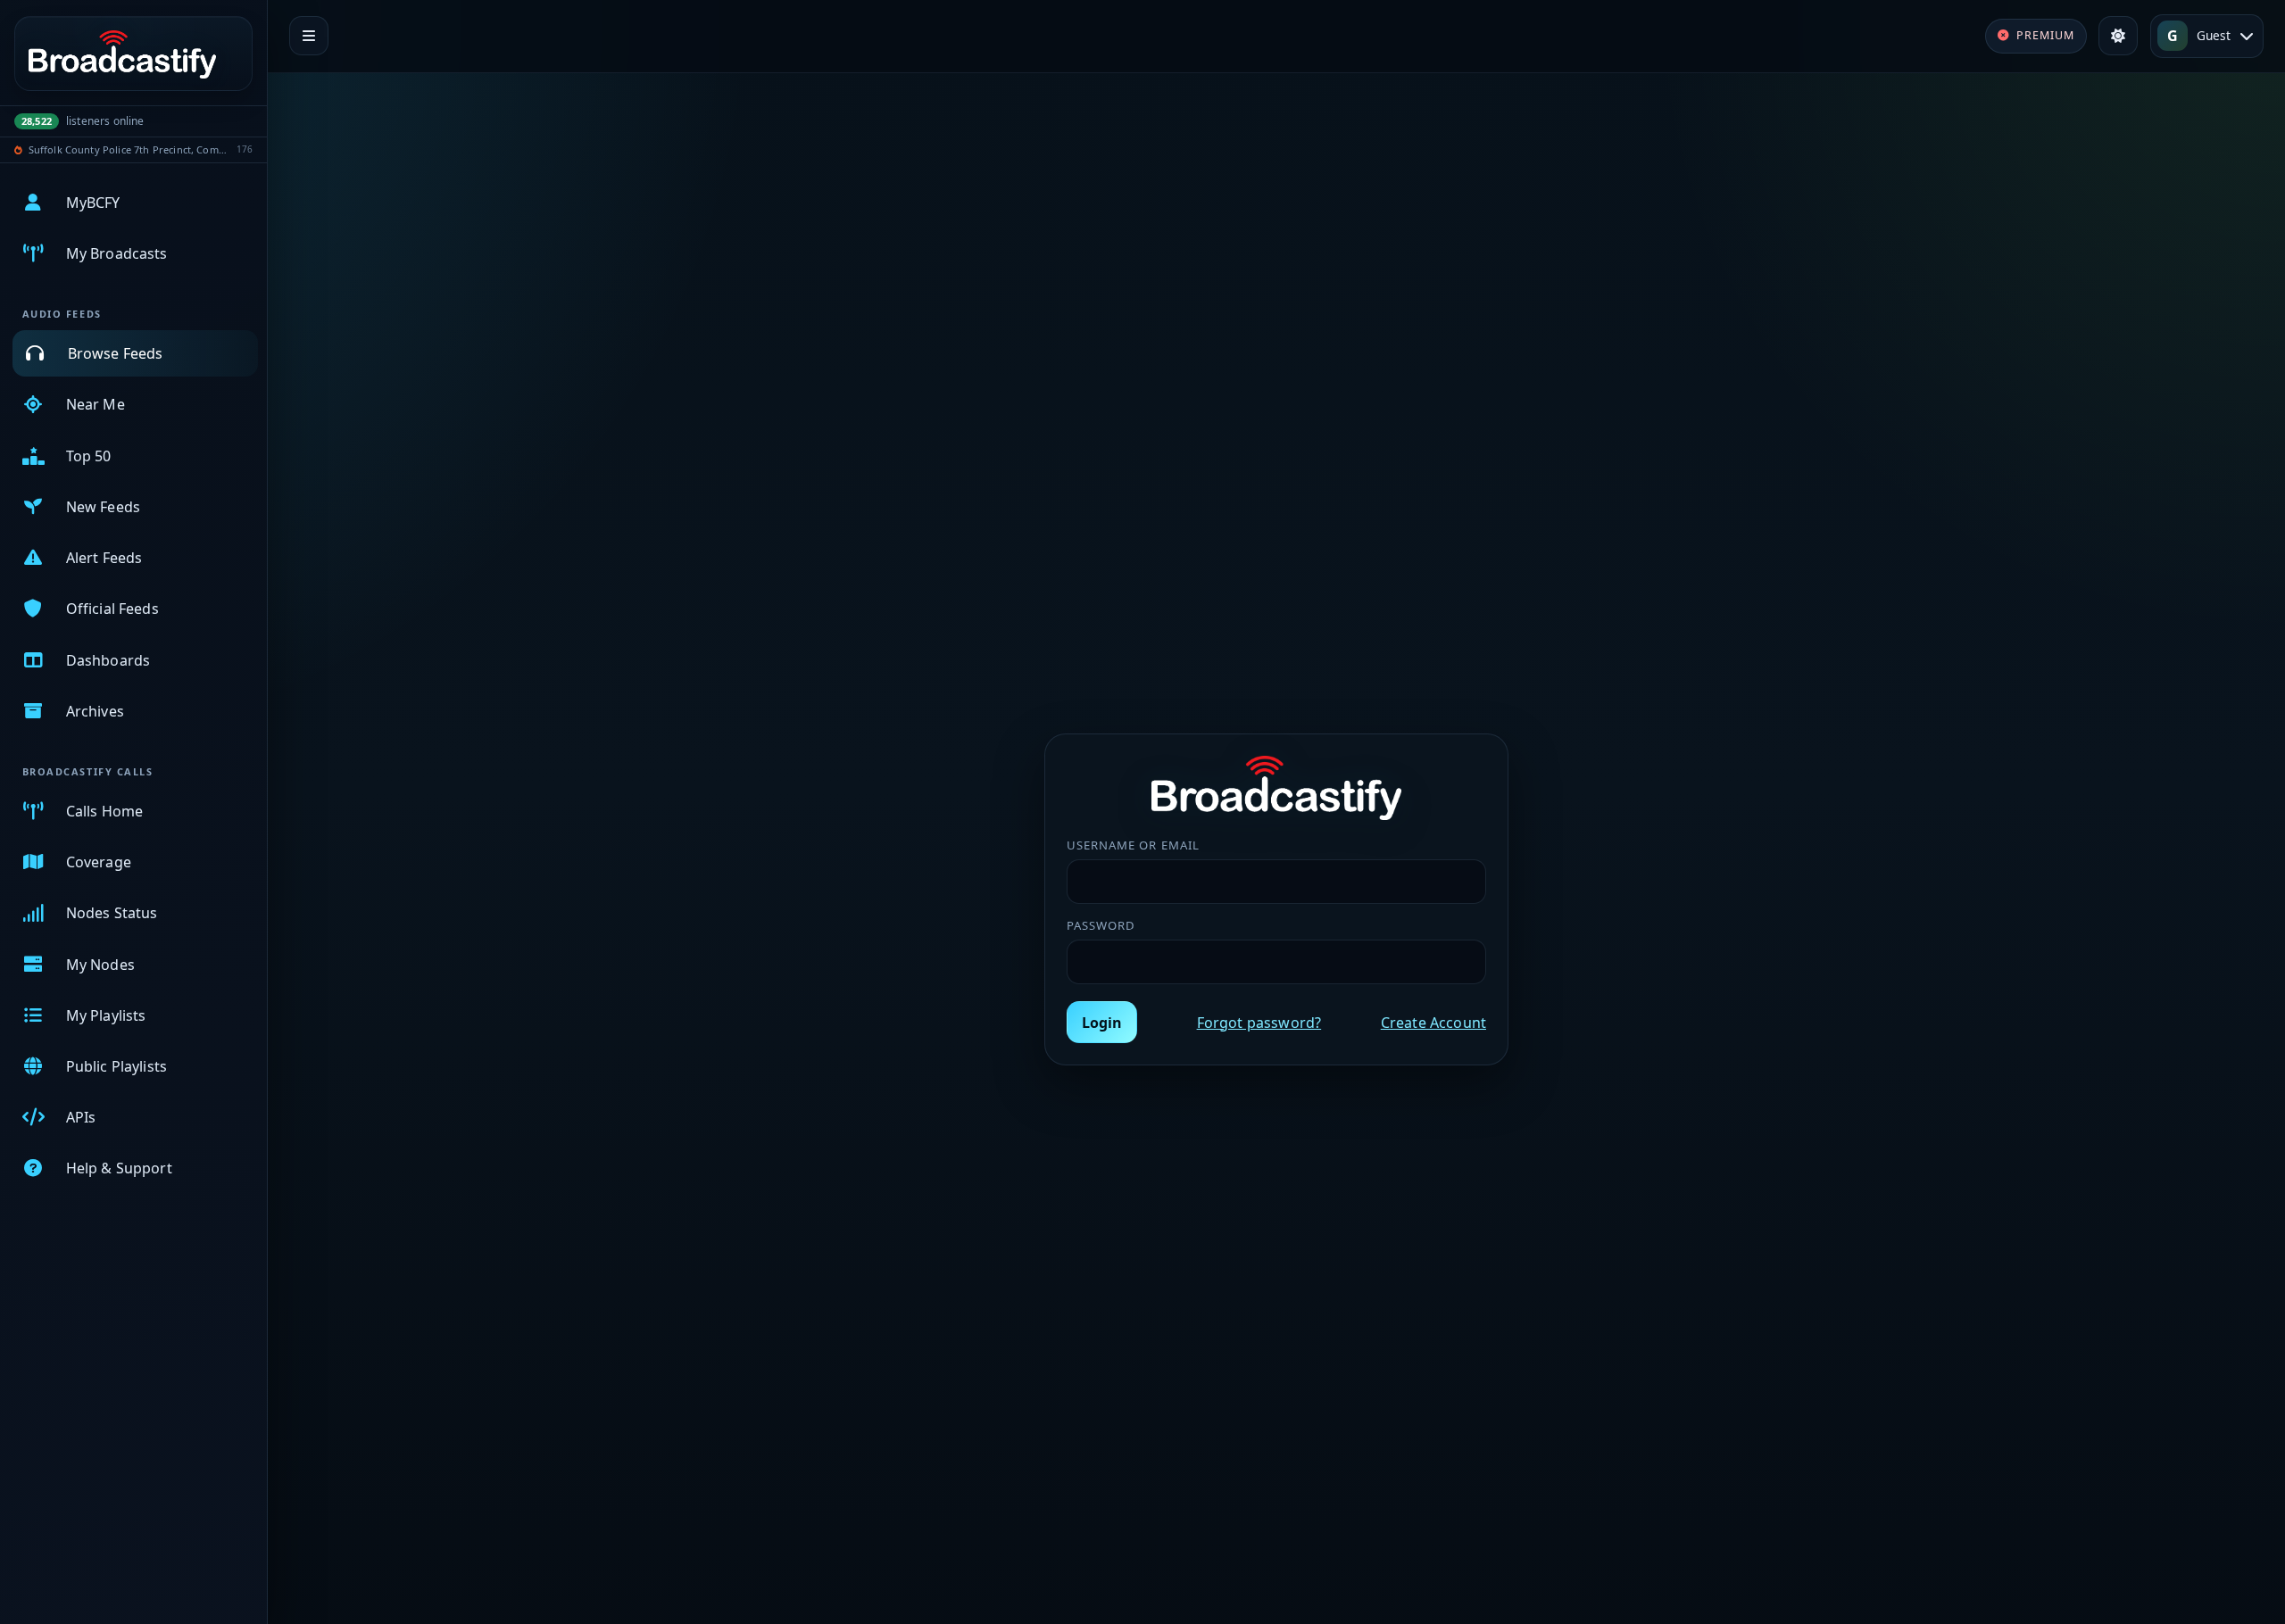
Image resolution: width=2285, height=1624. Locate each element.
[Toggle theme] (2118, 36)
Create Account (1433, 1023)
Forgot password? (1259, 1023)
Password (1101, 925)
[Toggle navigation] (309, 36)
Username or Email (1133, 845)
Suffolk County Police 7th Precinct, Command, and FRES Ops (130, 149)
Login (1102, 1023)
